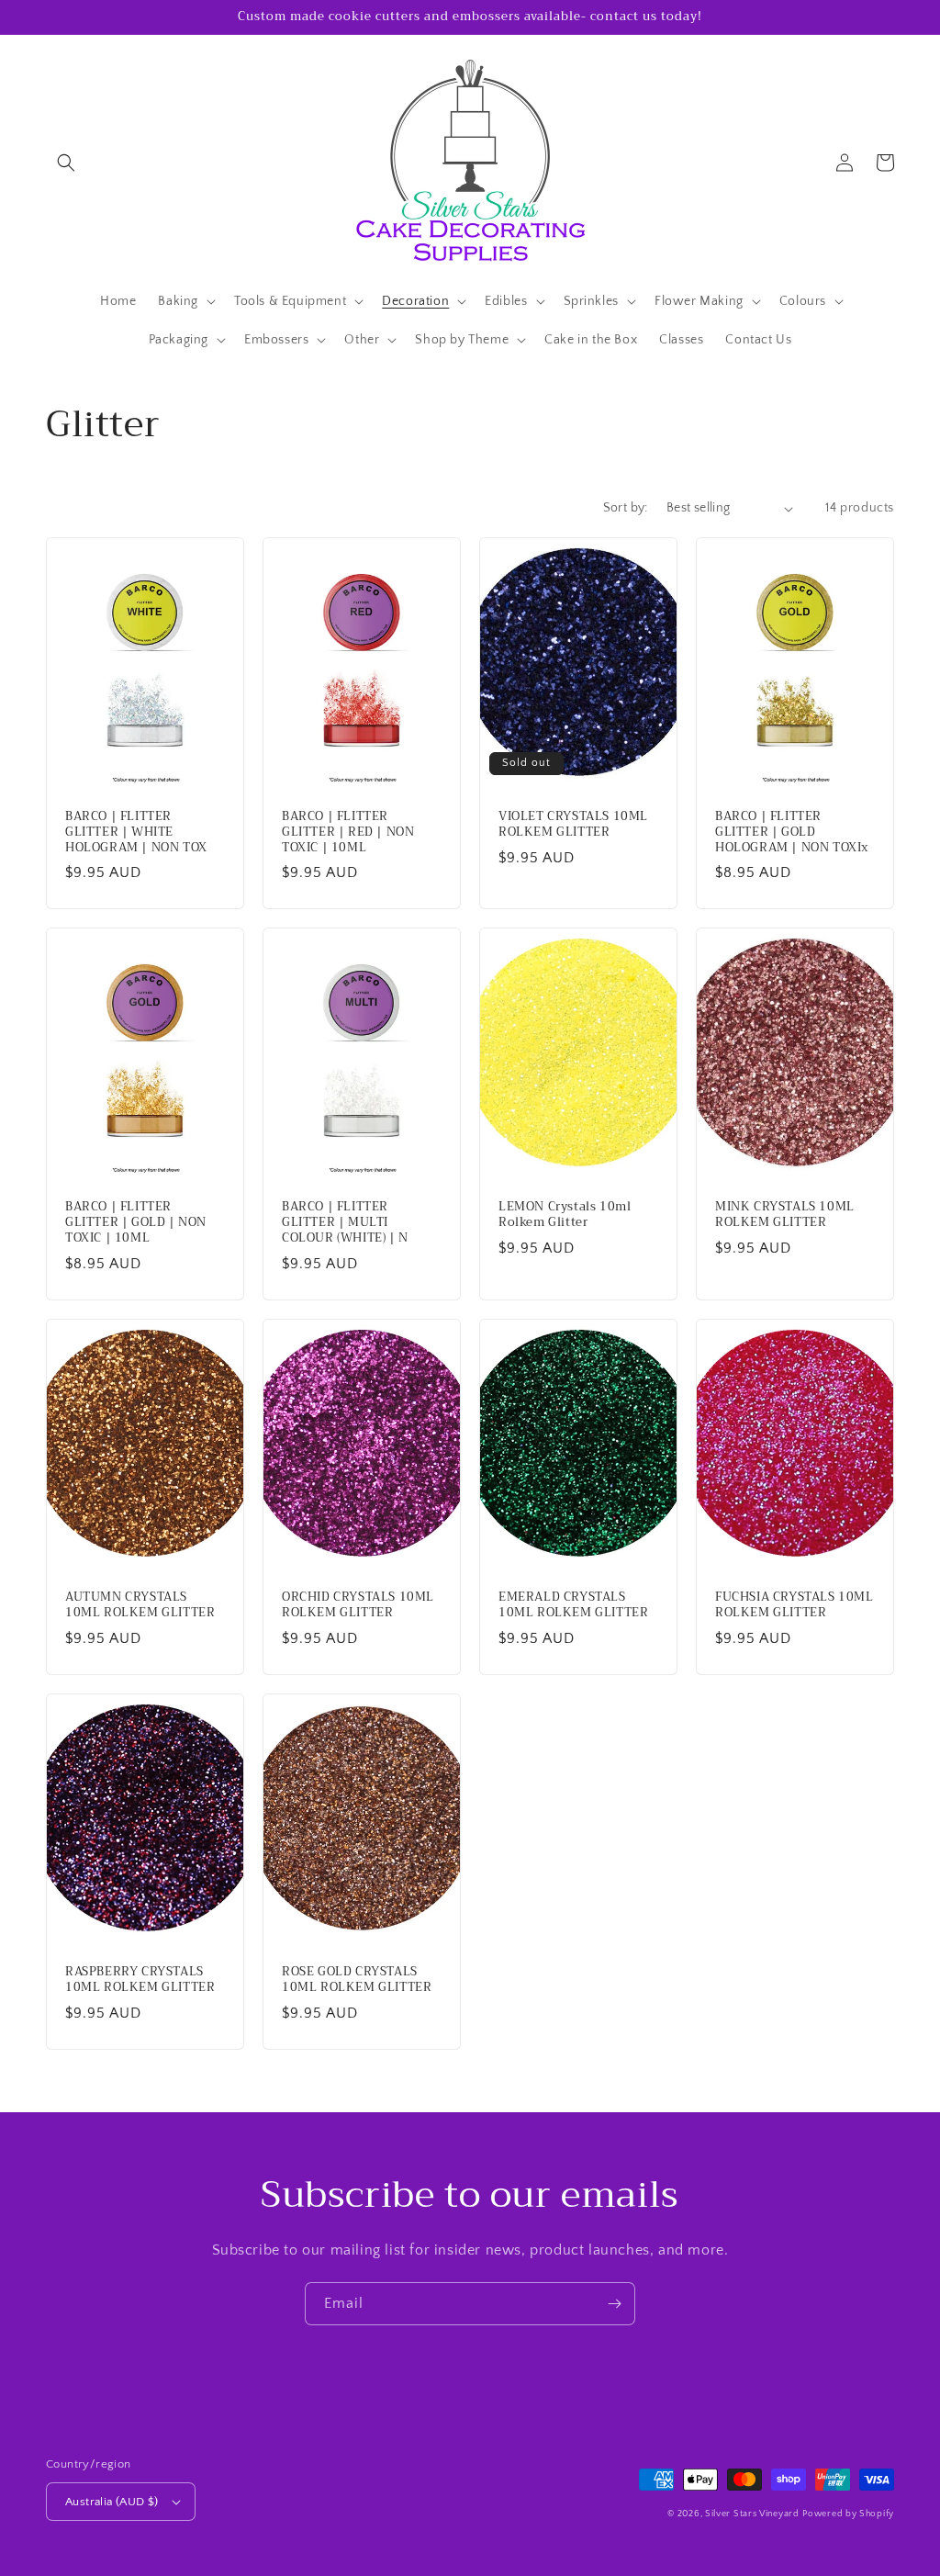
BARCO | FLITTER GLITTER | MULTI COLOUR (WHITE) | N (345, 1223)
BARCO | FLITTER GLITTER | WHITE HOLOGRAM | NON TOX (136, 832)
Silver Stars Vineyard (752, 2514)
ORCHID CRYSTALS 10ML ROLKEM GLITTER (358, 1605)
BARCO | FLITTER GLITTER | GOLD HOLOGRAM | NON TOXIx (792, 832)
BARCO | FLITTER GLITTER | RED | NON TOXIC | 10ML (348, 832)
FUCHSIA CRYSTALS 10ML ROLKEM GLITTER (795, 1605)
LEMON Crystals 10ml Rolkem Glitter (565, 1215)
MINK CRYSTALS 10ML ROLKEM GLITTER (785, 1215)
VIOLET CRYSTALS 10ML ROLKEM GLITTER (573, 825)
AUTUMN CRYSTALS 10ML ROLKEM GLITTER (140, 1605)
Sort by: (626, 508)
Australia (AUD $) (112, 2502)
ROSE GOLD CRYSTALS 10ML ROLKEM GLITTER (357, 1980)
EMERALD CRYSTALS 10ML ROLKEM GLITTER (573, 1605)
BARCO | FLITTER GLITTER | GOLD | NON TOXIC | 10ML (136, 1223)
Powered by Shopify (848, 2514)
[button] (66, 163)
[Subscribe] (614, 2304)
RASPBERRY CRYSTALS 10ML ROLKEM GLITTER (140, 1980)
